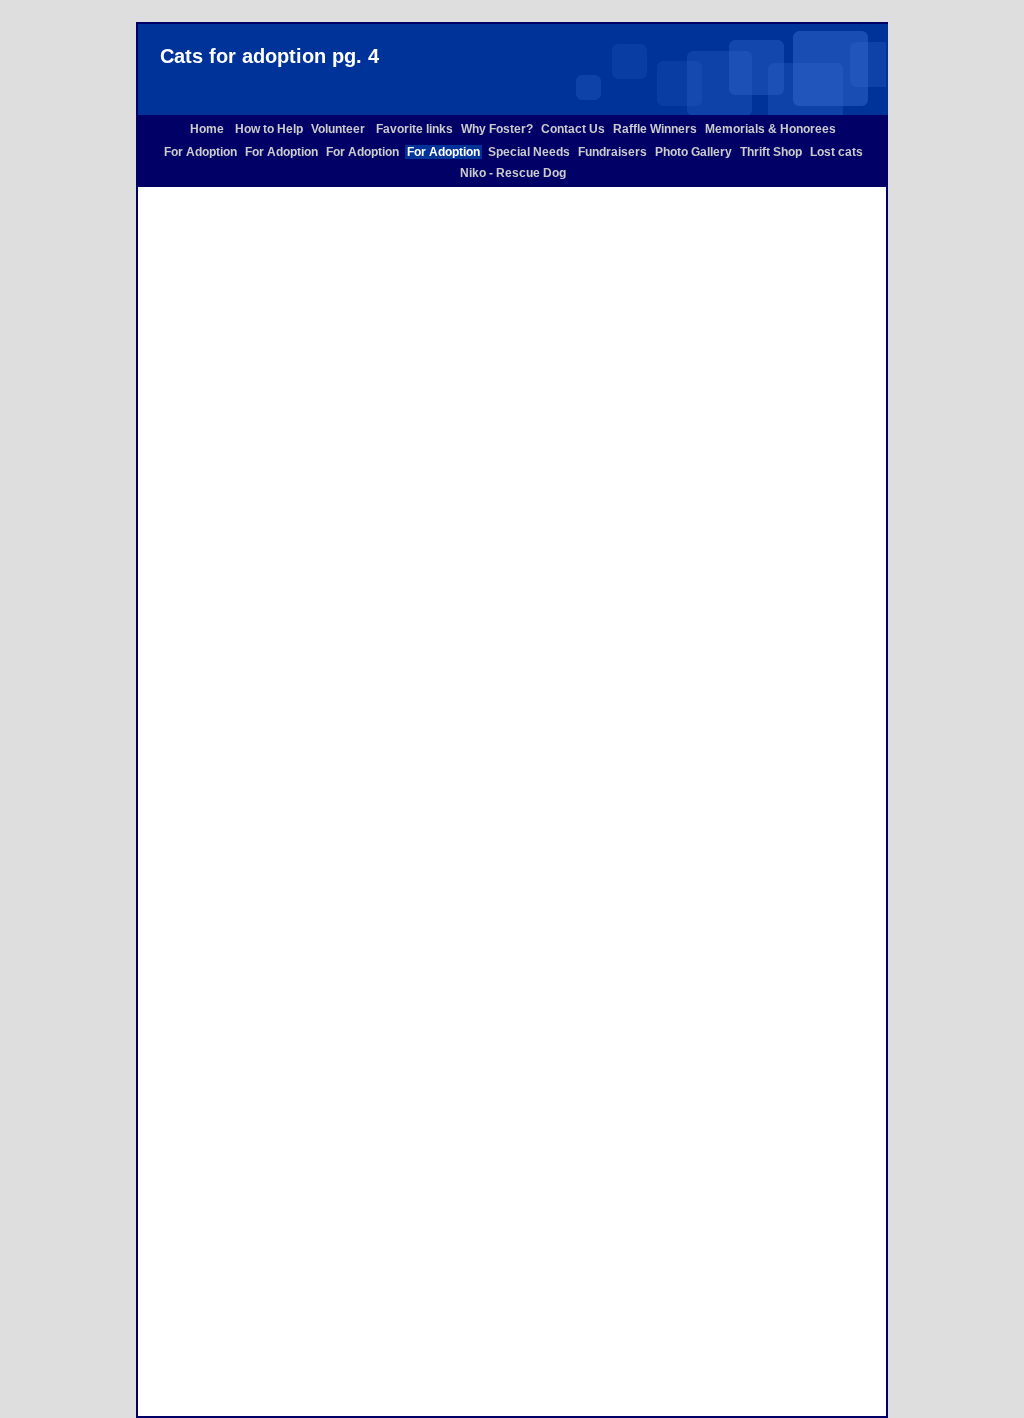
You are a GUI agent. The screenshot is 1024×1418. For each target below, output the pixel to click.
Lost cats (836, 152)
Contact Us (573, 129)
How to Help (269, 129)
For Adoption (200, 152)
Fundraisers (612, 152)
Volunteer (339, 129)
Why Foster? (497, 129)
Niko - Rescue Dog (513, 173)
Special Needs (529, 152)
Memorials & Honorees (770, 129)
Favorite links (414, 129)
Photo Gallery (693, 152)
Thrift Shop (771, 152)
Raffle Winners (655, 129)
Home (208, 129)
